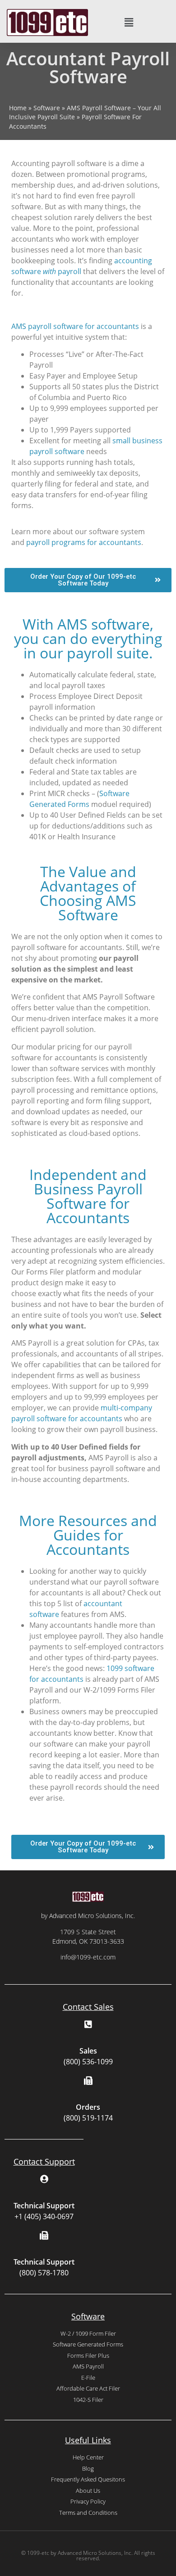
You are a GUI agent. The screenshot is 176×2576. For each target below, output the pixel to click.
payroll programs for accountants (84, 542)
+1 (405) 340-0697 (44, 2216)
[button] (129, 23)
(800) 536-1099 (88, 2062)
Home (18, 108)
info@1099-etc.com (88, 1957)
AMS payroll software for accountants (75, 326)
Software (47, 108)
